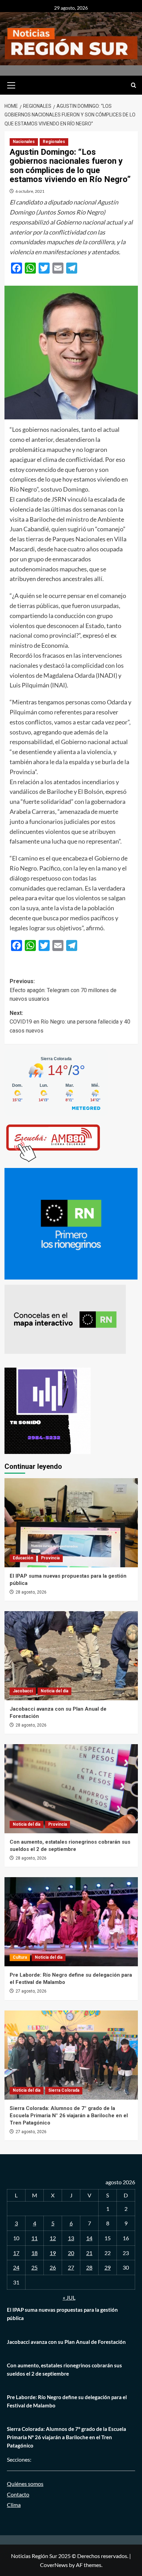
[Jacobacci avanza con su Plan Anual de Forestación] (71, 1656)
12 (53, 2238)
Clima (14, 2505)
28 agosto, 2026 (31, 1592)
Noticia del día (54, 1691)
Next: (70, 1022)
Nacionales (24, 142)
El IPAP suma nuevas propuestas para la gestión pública (62, 2314)
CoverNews (54, 2565)
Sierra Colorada (64, 2090)
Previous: (63, 990)
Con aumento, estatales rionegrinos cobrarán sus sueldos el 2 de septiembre (64, 2369)
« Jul (69, 2297)
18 (34, 2253)
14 (89, 2238)
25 (34, 2267)
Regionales (54, 142)
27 (71, 2267)
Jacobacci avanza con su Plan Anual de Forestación (66, 2342)
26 (53, 2267)
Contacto (18, 2494)
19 (53, 2253)
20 (71, 2253)
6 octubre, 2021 (30, 191)
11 (34, 2238)
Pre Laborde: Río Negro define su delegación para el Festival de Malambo (67, 2401)
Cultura (20, 1957)
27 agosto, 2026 (31, 1991)
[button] (11, 84)
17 (16, 2253)
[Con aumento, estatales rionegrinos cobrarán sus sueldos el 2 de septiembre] (71, 1789)
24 (16, 2267)
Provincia (50, 1558)
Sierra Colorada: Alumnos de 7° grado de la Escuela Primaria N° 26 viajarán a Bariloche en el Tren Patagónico (69, 2116)
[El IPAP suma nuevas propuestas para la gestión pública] (71, 1523)
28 (89, 2267)
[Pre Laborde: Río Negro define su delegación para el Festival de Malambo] (71, 1922)
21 (89, 2253)
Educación (23, 1558)
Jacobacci (23, 1691)
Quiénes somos (25, 2484)
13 (71, 2238)
